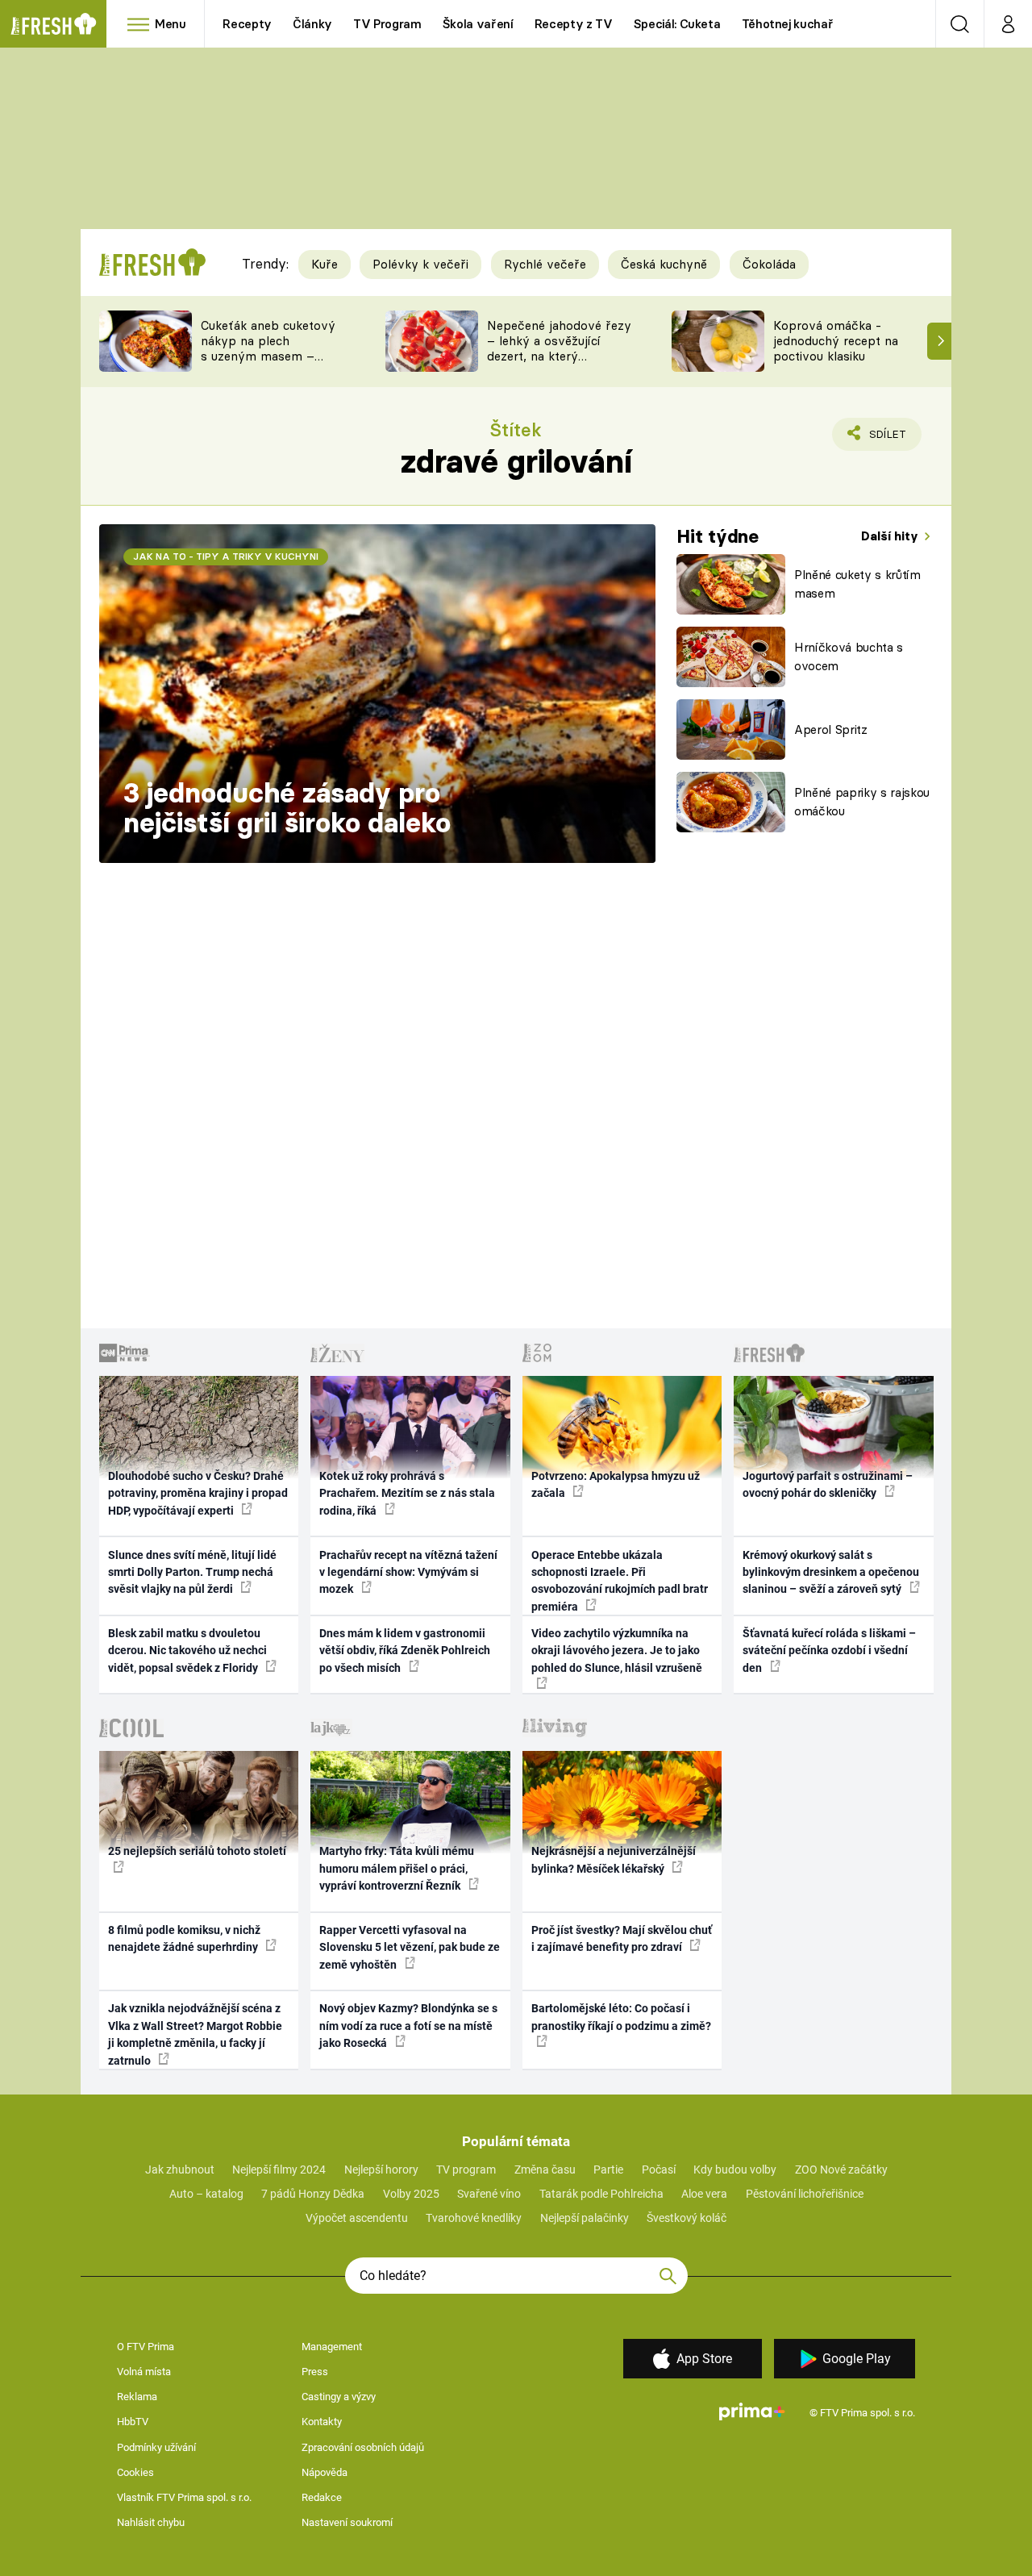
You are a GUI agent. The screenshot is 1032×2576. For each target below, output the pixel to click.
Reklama (137, 2397)
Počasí (659, 2170)
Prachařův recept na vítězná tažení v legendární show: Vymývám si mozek (408, 1572)
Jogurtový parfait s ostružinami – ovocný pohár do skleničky (828, 1484)
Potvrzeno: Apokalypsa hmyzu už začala (616, 1484)
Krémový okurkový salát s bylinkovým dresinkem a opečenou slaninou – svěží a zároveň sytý (831, 1572)
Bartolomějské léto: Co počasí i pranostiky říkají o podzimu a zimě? (621, 2017)
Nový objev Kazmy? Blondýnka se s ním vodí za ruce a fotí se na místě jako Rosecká (408, 2026)
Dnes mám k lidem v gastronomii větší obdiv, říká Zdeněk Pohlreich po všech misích (405, 1651)
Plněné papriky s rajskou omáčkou (862, 802)
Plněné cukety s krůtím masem (857, 584)
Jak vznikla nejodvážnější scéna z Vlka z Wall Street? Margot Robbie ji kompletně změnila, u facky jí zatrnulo (195, 2034)
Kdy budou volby (735, 2170)
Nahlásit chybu (151, 2522)
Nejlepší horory (381, 2170)
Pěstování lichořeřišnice (805, 2194)
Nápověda (325, 2472)
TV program (466, 2170)
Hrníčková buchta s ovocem (849, 657)
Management (332, 2347)
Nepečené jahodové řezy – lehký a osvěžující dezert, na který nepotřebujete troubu (559, 348)
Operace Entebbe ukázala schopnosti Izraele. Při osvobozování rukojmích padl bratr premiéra (620, 1581)
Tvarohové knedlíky (474, 2218)
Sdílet (884, 439)
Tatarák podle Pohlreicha (601, 2194)
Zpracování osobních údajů (363, 2447)
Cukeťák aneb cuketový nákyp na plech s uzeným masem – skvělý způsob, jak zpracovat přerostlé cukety (268, 363)
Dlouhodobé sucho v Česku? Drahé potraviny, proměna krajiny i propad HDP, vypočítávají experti (198, 1493)
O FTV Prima (146, 2347)
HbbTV (133, 2422)
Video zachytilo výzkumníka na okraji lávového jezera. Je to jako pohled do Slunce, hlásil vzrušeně (617, 1651)
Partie (608, 2170)
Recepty (247, 24)
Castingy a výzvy (339, 2397)
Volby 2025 (411, 2194)
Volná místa (144, 2372)
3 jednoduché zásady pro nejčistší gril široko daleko (287, 808)
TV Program (387, 24)
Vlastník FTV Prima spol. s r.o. (184, 2497)
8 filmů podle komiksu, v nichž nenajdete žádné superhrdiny (184, 1938)
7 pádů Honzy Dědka (313, 2194)
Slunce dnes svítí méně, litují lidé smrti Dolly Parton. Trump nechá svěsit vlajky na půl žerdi (192, 1572)
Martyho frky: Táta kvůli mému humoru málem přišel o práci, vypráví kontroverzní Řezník (397, 1868)
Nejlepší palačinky (585, 2218)
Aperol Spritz (831, 729)
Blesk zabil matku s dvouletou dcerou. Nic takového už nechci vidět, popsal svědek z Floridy (187, 1651)
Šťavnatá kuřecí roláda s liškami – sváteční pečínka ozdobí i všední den (829, 1651)
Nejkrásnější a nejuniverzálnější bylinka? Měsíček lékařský (614, 1859)
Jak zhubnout (180, 2170)
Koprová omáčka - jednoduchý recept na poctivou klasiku (836, 341)
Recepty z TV (574, 24)
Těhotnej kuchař (788, 24)
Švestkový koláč (687, 2218)
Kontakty (322, 2422)
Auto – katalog (206, 2194)
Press (315, 2372)
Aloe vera (704, 2194)
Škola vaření (478, 24)
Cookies (135, 2472)
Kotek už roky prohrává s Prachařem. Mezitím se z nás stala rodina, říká (407, 1493)
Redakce (322, 2497)
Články (312, 24)
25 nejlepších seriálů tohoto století (197, 1851)
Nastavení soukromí (347, 2522)
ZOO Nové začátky (841, 2170)
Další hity (891, 536)
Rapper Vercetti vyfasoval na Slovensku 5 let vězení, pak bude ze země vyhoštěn (410, 1947)
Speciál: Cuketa (677, 24)
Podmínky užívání (156, 2447)
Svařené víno (489, 2194)
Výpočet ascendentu (357, 2218)
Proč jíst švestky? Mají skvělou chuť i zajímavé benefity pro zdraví (622, 1938)
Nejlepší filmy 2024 (279, 2170)
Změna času (545, 2170)
